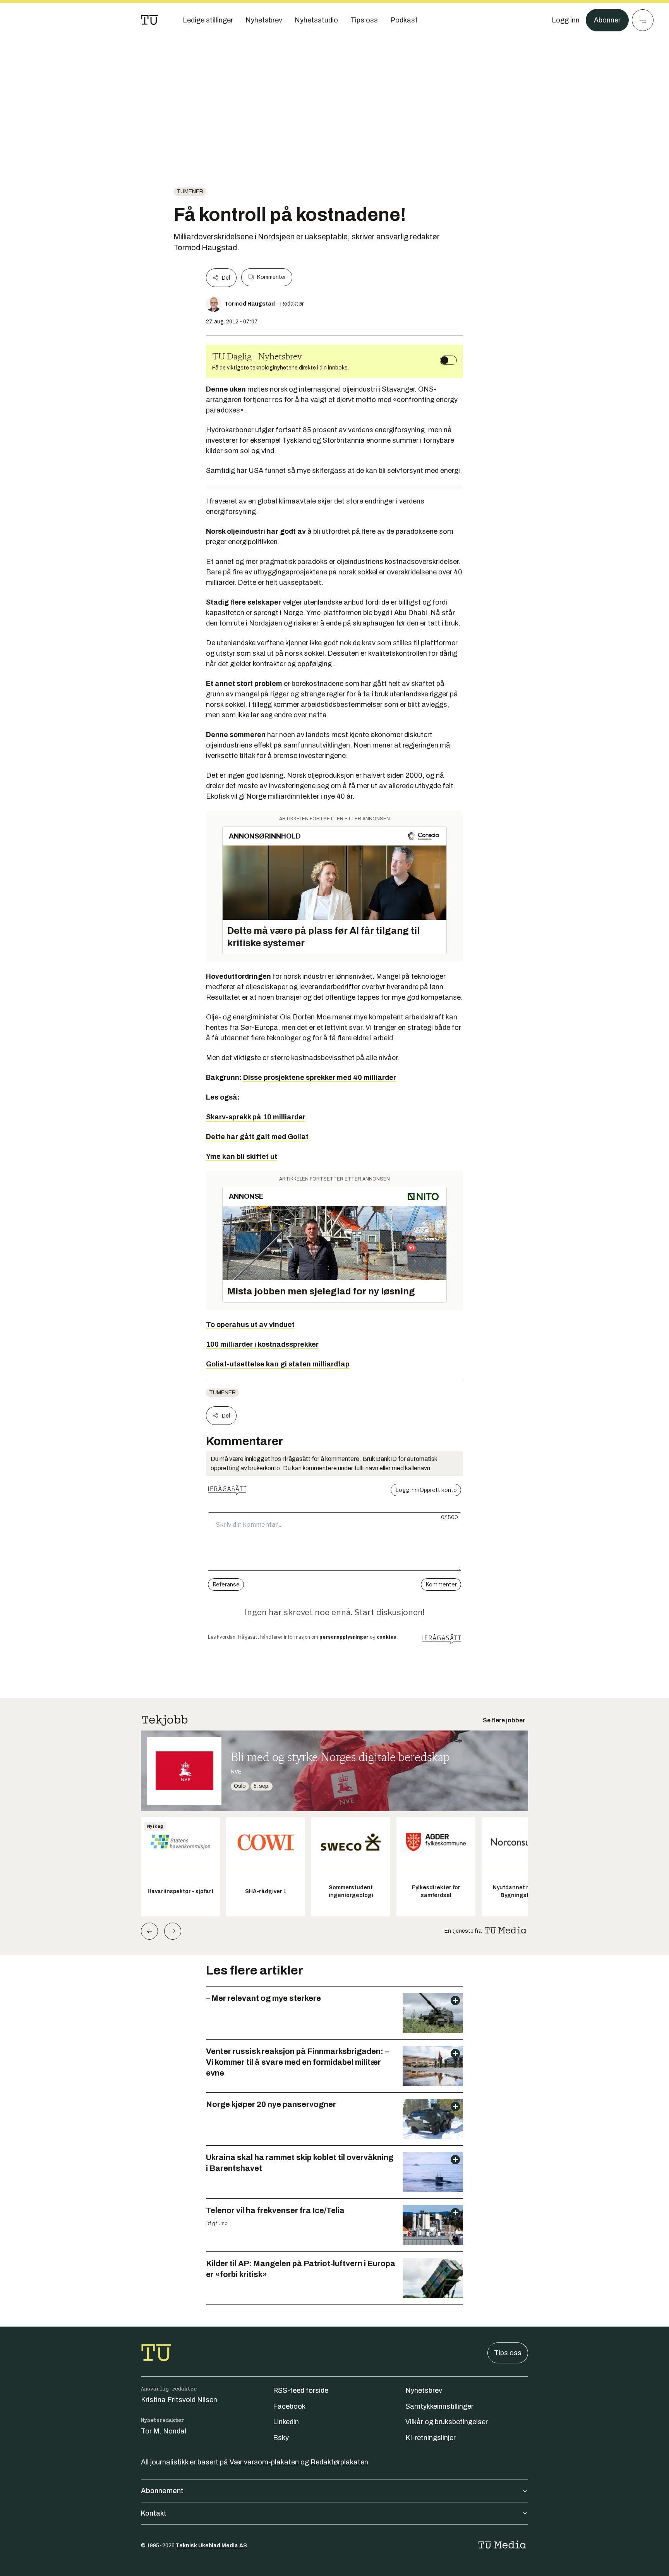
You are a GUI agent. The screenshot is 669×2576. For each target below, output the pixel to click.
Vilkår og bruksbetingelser (447, 2422)
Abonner (607, 20)
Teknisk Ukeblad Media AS (211, 2546)
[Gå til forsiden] (149, 20)
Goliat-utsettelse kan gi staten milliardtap (278, 1364)
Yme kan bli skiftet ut (242, 1157)
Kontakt (154, 2513)
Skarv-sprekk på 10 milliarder (256, 1117)
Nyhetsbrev (424, 2390)
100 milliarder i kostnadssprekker (262, 1344)
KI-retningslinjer (431, 2438)
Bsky (281, 2438)
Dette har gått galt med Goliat (257, 1137)
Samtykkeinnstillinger (439, 2406)
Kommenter (271, 277)
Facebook (289, 2406)
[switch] (448, 360)
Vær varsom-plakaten (264, 2462)
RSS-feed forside (301, 2390)
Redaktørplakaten (339, 2462)
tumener (190, 192)
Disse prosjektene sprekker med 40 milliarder (320, 1077)
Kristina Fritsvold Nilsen (179, 2400)
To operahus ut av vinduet (250, 1325)
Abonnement (162, 2491)
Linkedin (286, 2422)
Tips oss (508, 2353)
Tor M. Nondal (164, 2431)
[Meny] (643, 20)
